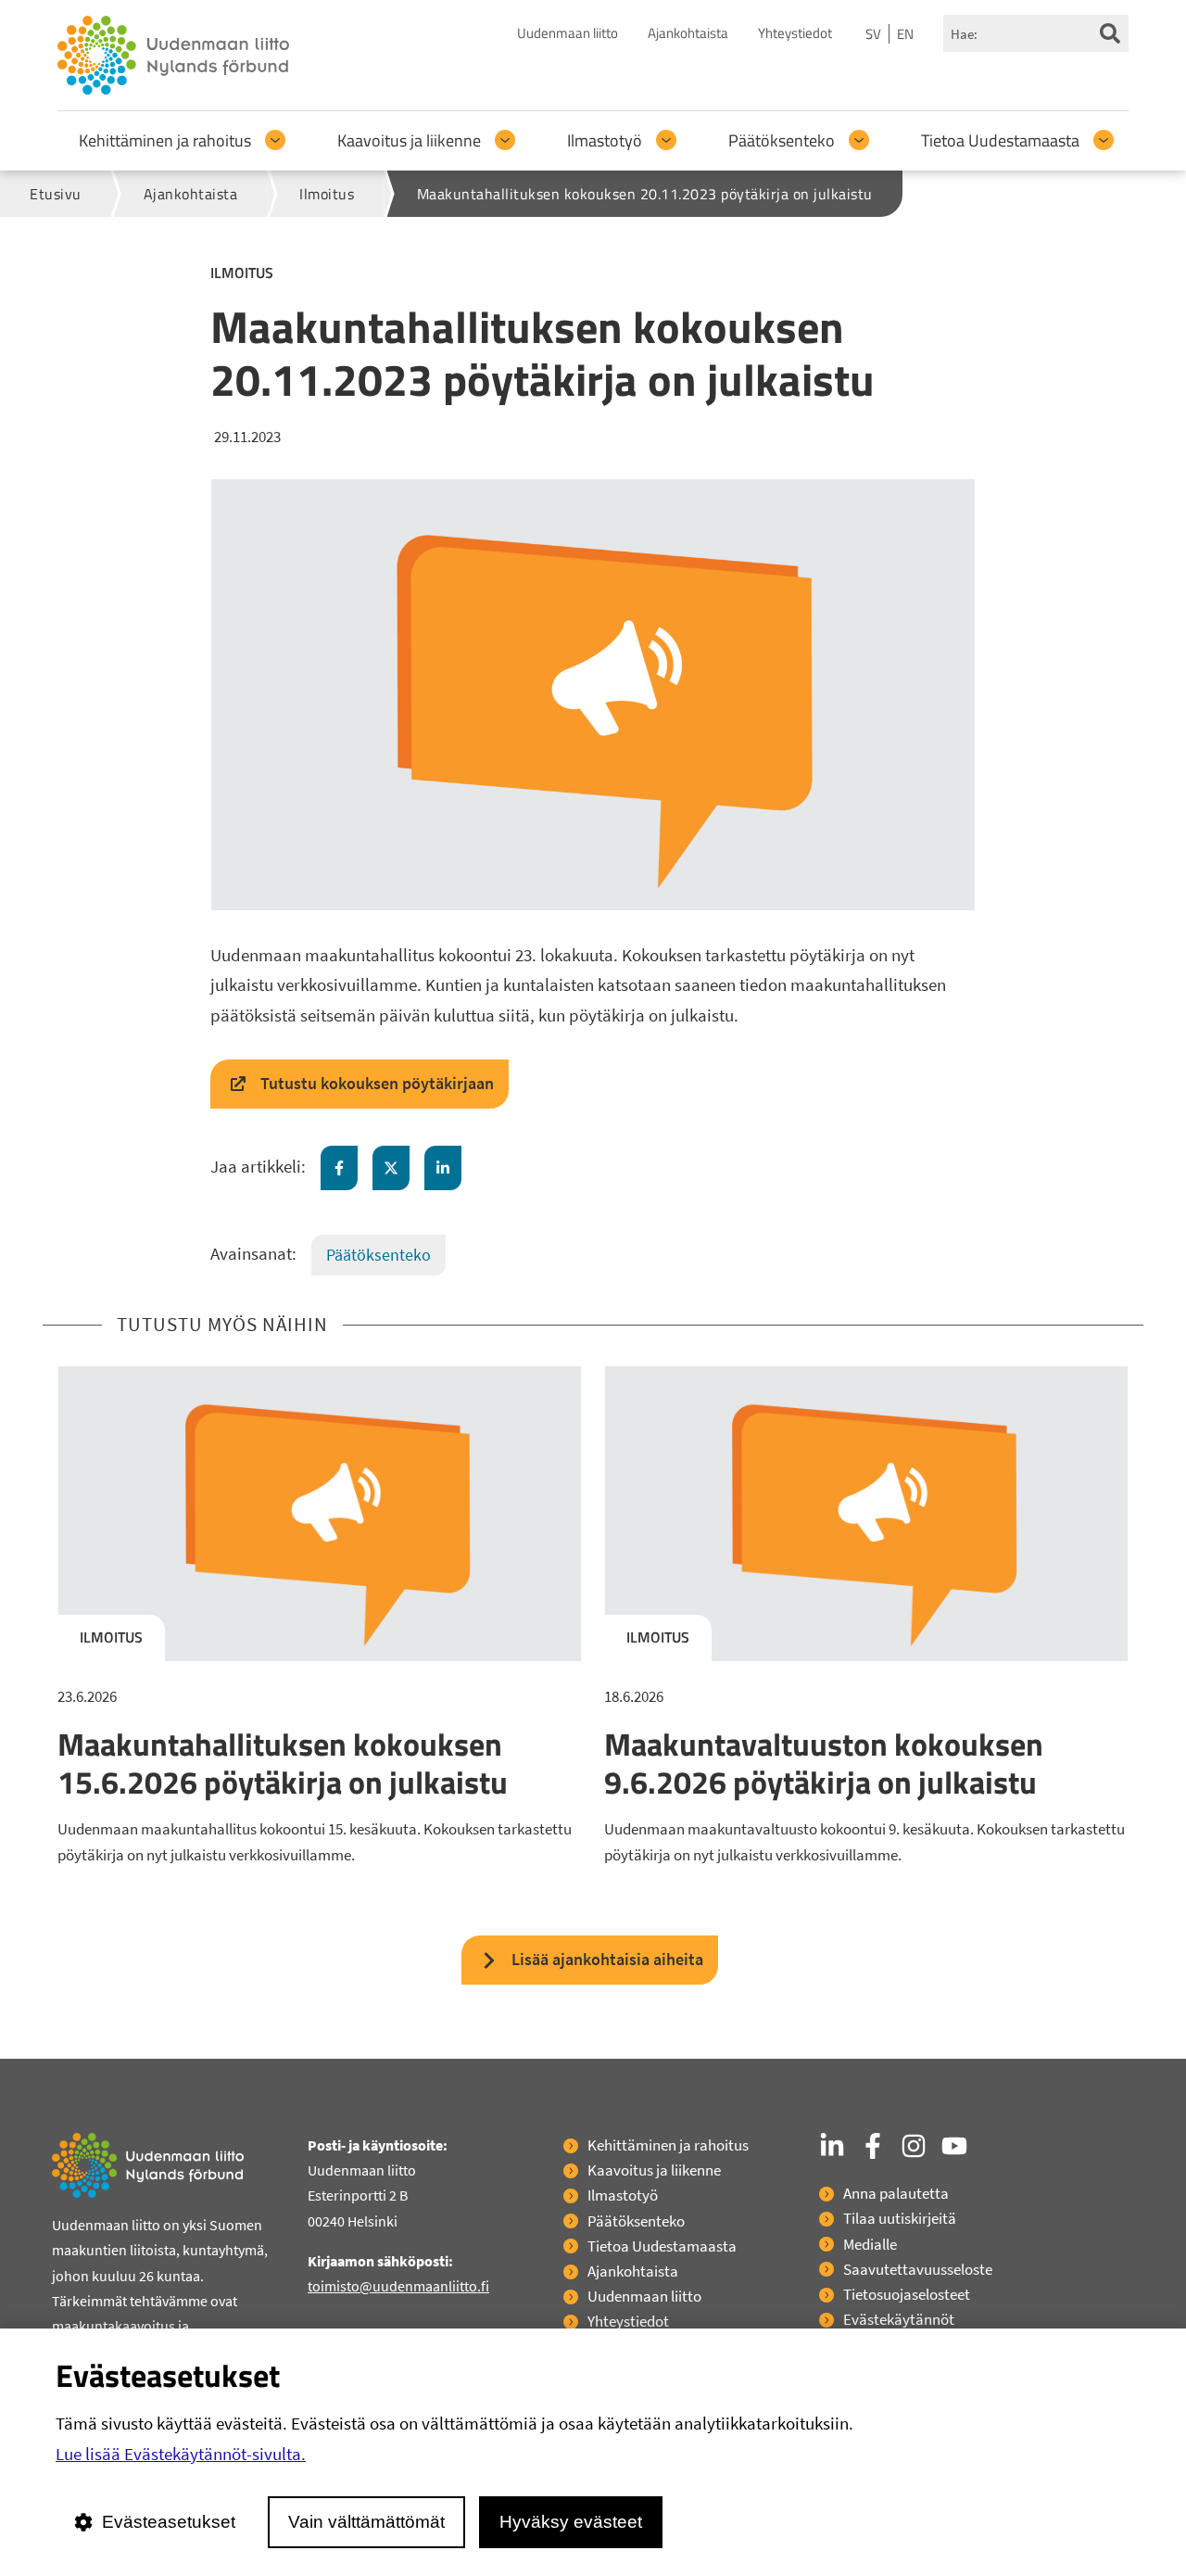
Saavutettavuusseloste (918, 2269)
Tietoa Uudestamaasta (1000, 140)
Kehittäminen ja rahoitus (165, 140)
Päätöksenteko (782, 140)
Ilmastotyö (605, 140)
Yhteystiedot (795, 33)
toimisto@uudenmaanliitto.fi (398, 2286)
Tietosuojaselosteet (907, 2294)
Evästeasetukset (169, 2522)
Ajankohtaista (688, 33)
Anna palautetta (896, 2193)
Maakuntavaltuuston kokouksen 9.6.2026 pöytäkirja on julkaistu (824, 1763)
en (905, 34)
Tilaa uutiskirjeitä (900, 2218)
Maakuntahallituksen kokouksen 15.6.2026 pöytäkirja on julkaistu (283, 1763)
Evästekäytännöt (899, 2319)
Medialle (870, 2244)
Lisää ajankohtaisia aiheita (607, 1959)
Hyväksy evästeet (571, 2522)
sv (873, 34)
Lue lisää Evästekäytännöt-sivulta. (181, 2454)
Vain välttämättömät (366, 2522)
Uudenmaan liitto (568, 33)
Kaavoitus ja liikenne (409, 140)
